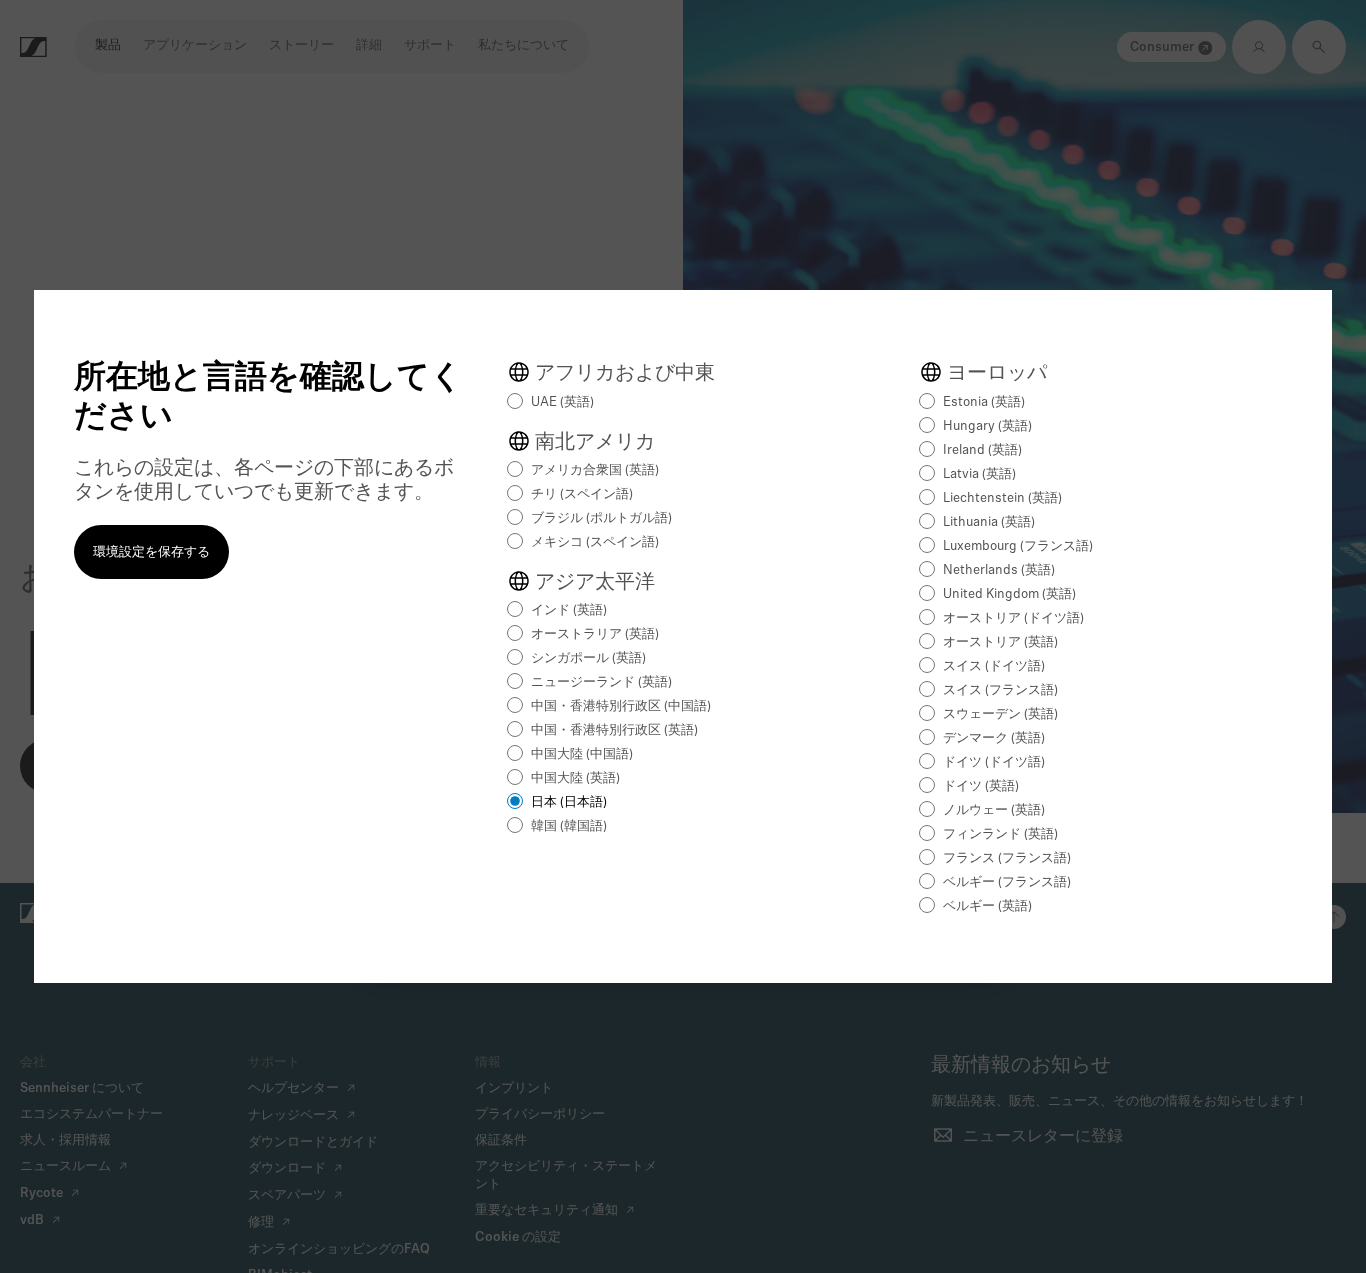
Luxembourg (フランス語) (1018, 546)
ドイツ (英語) (981, 786)
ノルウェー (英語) (994, 810)
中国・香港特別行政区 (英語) (614, 730)
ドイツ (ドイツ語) (994, 762)
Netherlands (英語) (999, 570)
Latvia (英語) (979, 474)
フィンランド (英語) (1000, 834)
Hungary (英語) (987, 426)
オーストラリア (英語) (595, 634)
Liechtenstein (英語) (1002, 498)
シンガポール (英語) (588, 658)
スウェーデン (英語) (1000, 714)
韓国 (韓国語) (569, 826)
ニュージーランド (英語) (601, 682)
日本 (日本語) (569, 802)
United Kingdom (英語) (1009, 594)
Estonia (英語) (984, 402)
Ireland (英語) (982, 450)
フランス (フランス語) (1007, 858)
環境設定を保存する (151, 552)
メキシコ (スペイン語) (595, 542)
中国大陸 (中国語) (582, 754)
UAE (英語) (562, 402)
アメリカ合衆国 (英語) (595, 470)
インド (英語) (569, 610)
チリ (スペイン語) (582, 494)
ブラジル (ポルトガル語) (601, 518)
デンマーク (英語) (994, 738)
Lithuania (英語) (989, 522)
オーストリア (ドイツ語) (1013, 618)
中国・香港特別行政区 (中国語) (621, 706)
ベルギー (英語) (987, 906)
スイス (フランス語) (1000, 690)
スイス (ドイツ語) (994, 666)
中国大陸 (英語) (575, 778)
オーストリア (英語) (1000, 642)
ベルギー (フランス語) (1007, 882)
